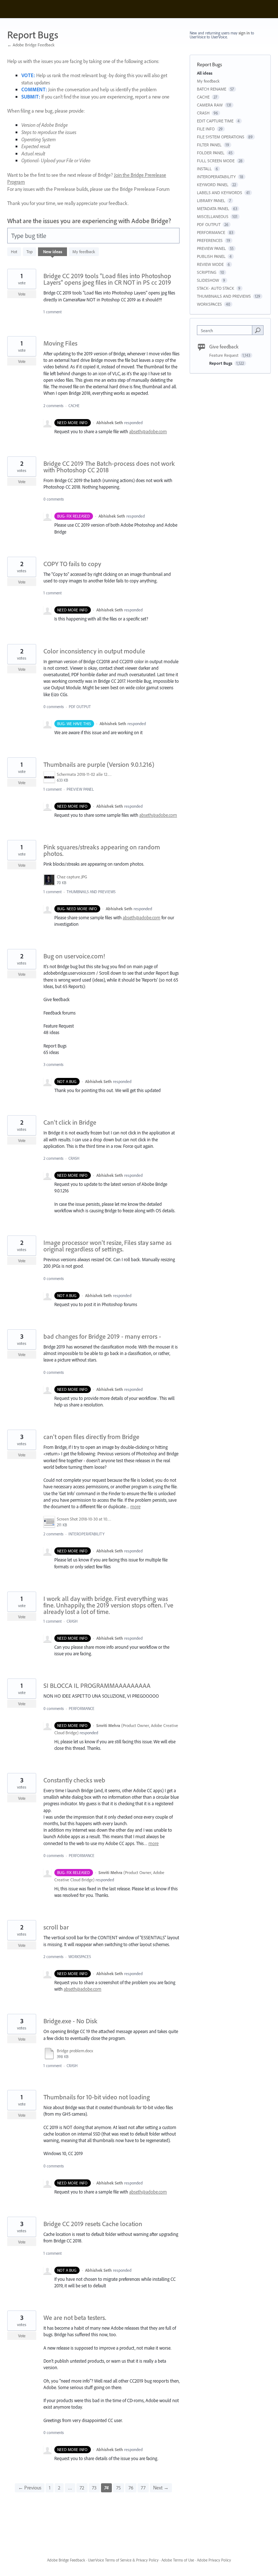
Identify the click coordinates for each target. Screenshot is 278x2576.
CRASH (74, 1158)
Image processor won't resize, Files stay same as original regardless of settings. (108, 1246)
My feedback (84, 252)
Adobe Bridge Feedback (66, 2560)
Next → (161, 2488)
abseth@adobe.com (148, 431)
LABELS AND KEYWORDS (220, 193)
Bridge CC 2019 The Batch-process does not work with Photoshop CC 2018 (109, 467)
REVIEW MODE (210, 264)
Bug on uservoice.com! (74, 956)
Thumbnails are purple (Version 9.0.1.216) (99, 764)
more (135, 1507)
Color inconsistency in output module (94, 651)
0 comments (54, 499)
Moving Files (60, 343)
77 (143, 2488)
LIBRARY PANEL (211, 200)
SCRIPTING (207, 272)
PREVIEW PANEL (80, 789)
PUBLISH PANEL (211, 256)
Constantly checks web (74, 1780)
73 (94, 2488)
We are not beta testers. (75, 2318)
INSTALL (204, 169)
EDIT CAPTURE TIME (215, 121)
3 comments (53, 1065)
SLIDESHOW (208, 280)
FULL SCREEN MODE (216, 161)
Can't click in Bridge (70, 1122)
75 (119, 2488)
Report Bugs (221, 363)
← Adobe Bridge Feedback (31, 45)
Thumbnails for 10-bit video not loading (97, 2097)
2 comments (53, 406)
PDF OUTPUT (80, 707)
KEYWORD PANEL (213, 185)
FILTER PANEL (209, 145)
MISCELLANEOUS (213, 216)
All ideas (205, 73)
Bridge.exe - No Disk (70, 2021)
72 (82, 2488)
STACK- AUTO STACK (216, 288)
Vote (22, 294)
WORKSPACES (80, 1957)
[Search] (258, 330)
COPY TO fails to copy (72, 564)
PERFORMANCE (82, 1709)
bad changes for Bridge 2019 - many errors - (102, 1336)
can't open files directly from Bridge (91, 1437)
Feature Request (224, 355)
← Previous (30, 2488)
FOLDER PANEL (211, 153)
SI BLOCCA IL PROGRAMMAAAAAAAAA (97, 1686)
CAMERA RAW (210, 105)
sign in (244, 33)
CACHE (74, 406)
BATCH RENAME (212, 89)
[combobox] (226, 330)
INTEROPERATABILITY (87, 1534)
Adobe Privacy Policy (214, 2560)
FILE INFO (206, 129)
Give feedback (224, 347)
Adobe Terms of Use (178, 2560)
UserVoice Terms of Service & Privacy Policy (123, 2560)
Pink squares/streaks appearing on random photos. (102, 850)
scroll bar (56, 1927)
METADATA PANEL (213, 208)
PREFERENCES (210, 240)
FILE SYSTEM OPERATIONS (221, 137)
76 (131, 2488)
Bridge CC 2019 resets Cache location (93, 2224)
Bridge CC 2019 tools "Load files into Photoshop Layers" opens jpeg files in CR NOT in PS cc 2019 (107, 279)
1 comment (52, 312)
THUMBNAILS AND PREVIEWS (91, 892)
